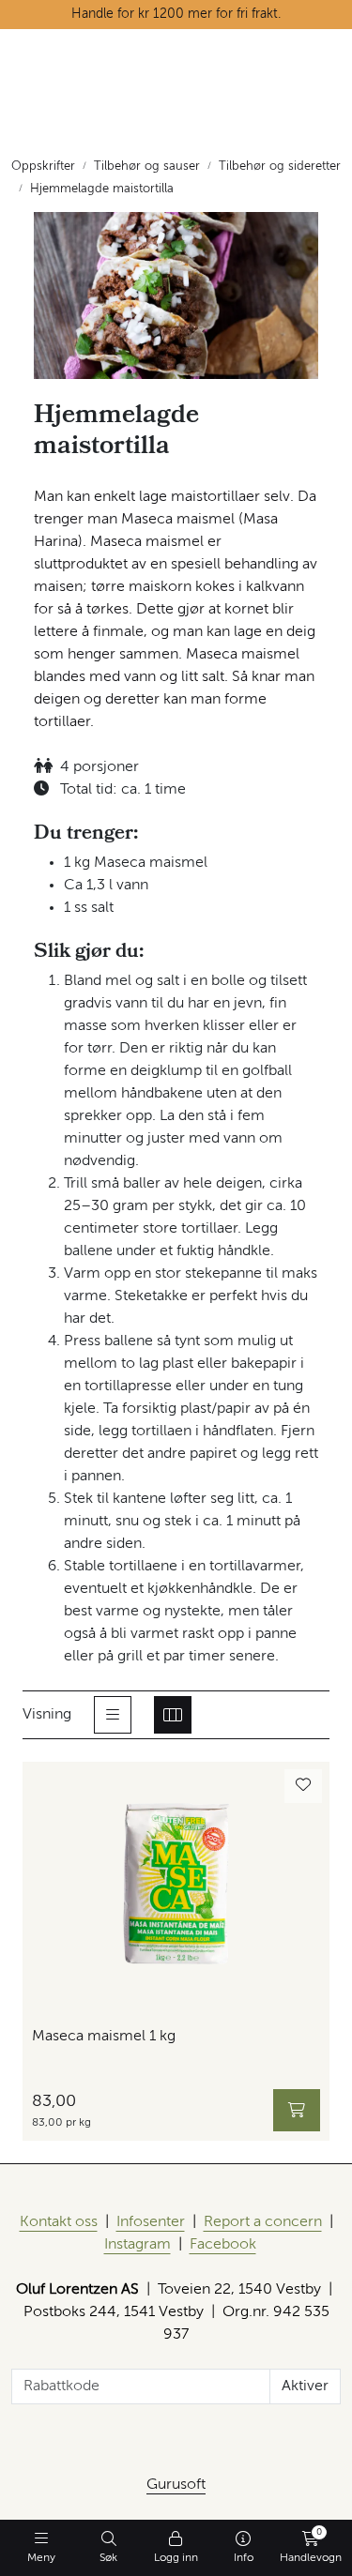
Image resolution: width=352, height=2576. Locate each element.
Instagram (138, 2245)
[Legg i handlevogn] (297, 2110)
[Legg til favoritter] (303, 1786)
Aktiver (305, 2387)
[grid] (173, 1715)
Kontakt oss (59, 2222)
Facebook (223, 2245)
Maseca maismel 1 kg (104, 2037)
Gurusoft (176, 2485)
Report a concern (263, 2222)
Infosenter (151, 2222)
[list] (113, 1715)
